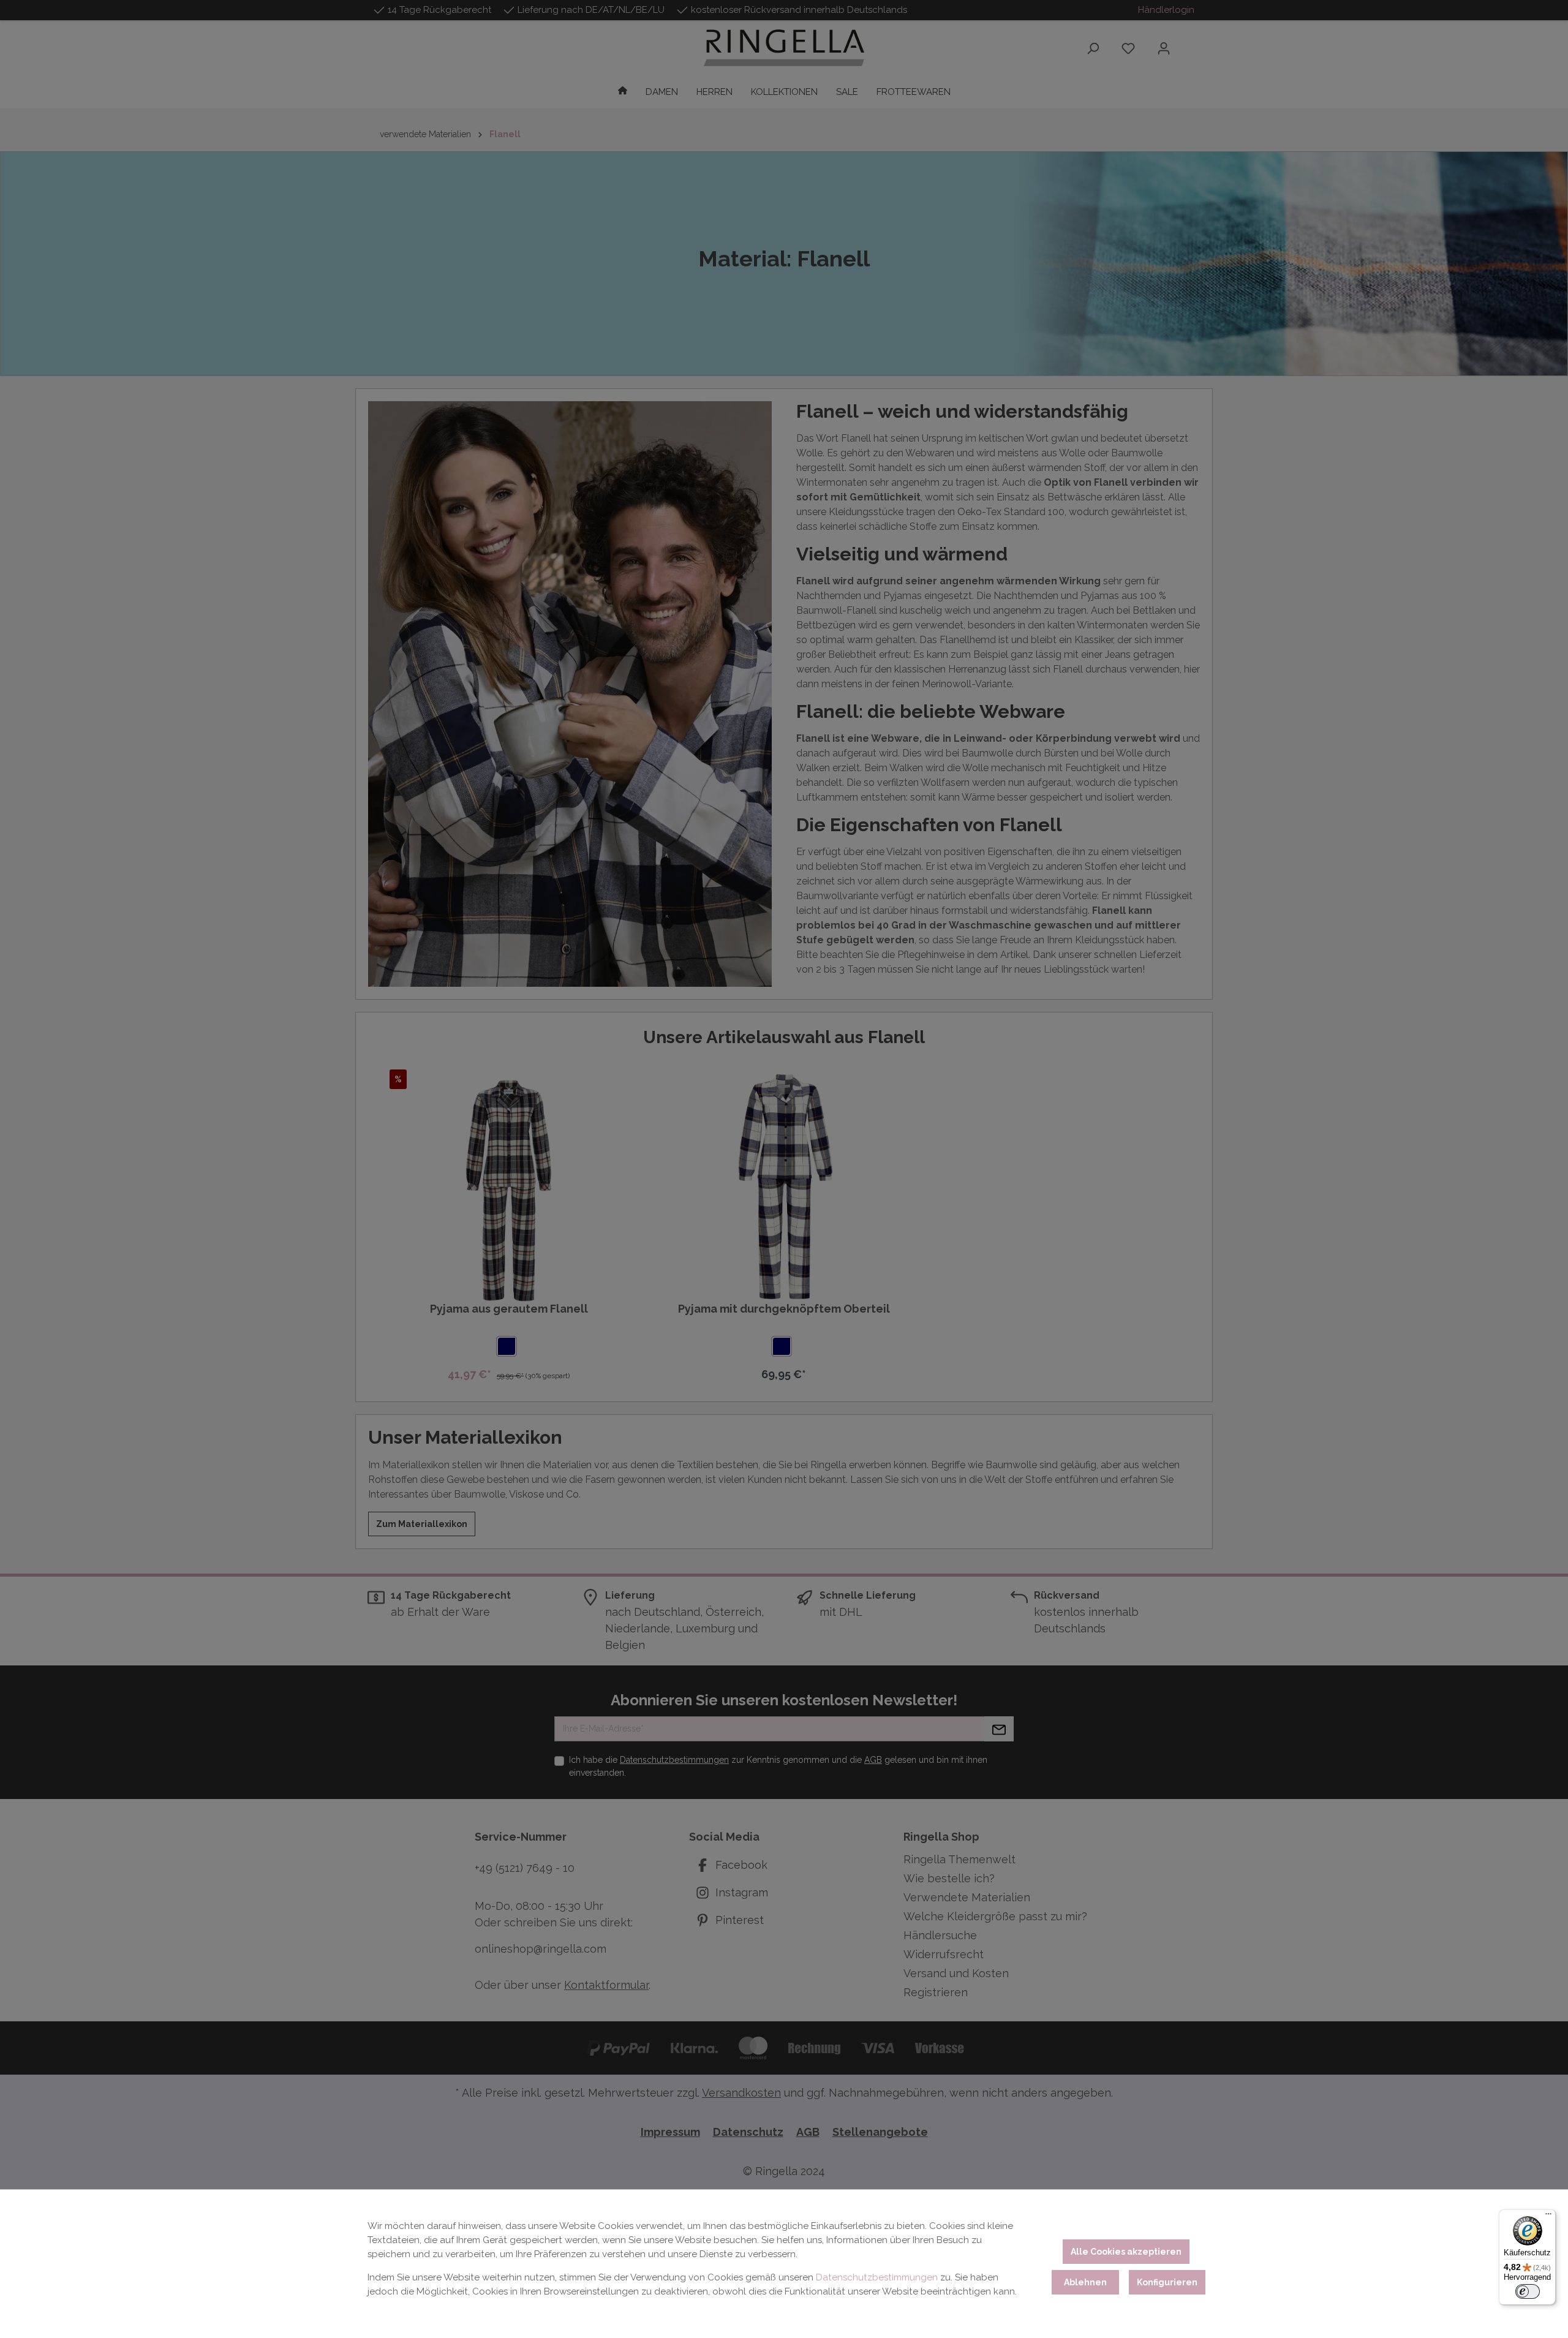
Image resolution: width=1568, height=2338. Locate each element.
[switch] (1528, 2291)
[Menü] (1548, 2217)
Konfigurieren (1167, 2282)
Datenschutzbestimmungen (877, 2277)
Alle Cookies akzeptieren (1126, 2252)
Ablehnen (1085, 2282)
